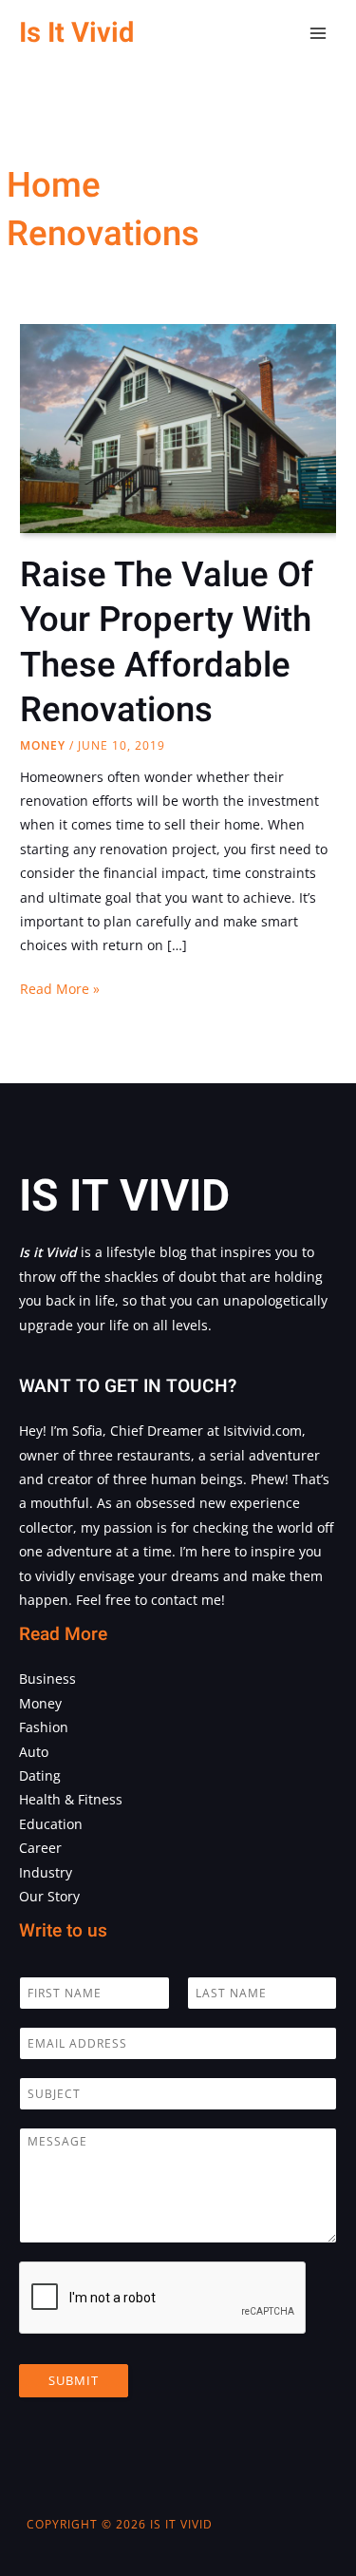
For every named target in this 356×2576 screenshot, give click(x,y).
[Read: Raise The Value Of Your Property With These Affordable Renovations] (178, 428)
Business (47, 1679)
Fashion (44, 1727)
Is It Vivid (76, 33)
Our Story (49, 1896)
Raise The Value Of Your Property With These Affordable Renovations (167, 643)
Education (51, 1824)
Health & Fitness (71, 1799)
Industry (46, 1872)
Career (40, 1848)
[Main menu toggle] (319, 34)
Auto (34, 1752)
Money (43, 745)
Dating (40, 1775)
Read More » (60, 990)
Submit (74, 2380)
